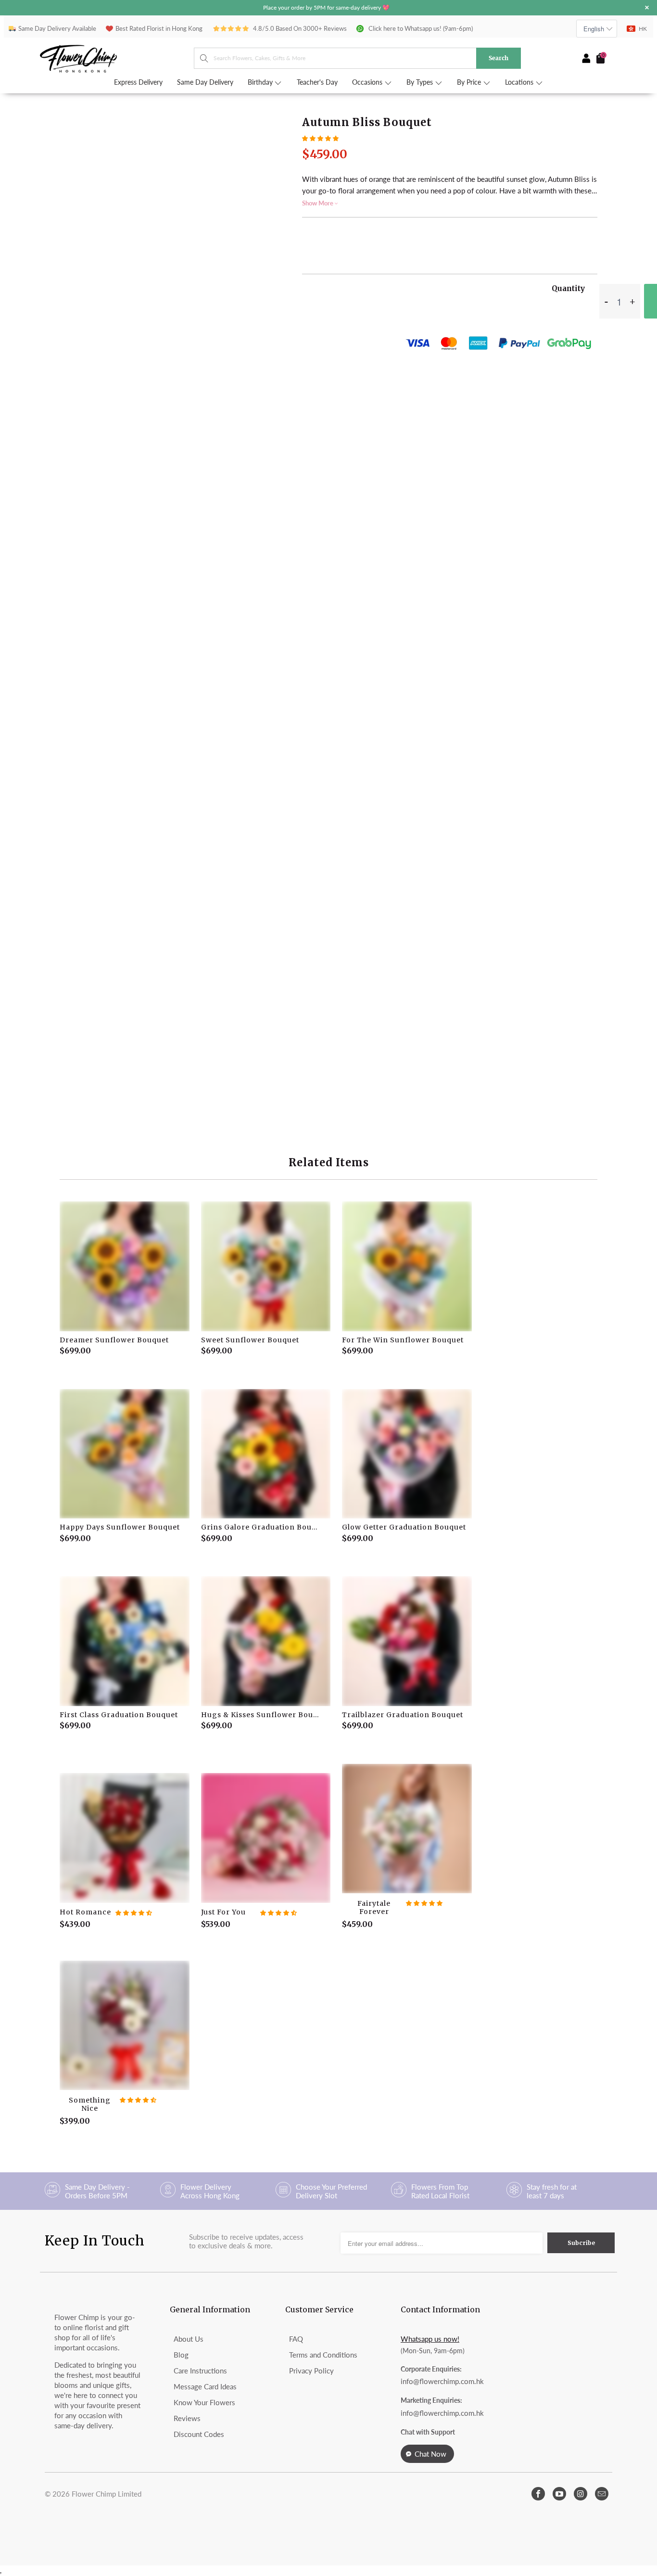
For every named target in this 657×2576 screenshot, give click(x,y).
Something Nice (125, 2026)
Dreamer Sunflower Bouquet (125, 1266)
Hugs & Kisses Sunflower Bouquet (266, 1641)
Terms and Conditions (323, 2355)
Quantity (568, 288)
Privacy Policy (311, 2371)
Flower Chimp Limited (107, 2494)
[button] (320, 138)
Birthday (261, 82)
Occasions (368, 82)
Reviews (187, 2418)
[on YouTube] (559, 2494)
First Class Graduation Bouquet (125, 1641)
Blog (181, 2355)
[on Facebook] (538, 2494)
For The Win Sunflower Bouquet (407, 1266)
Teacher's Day (317, 82)
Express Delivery (138, 82)
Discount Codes (199, 2434)
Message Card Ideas (205, 2386)
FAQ (296, 2339)
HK (643, 29)
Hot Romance (125, 1838)
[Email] (602, 2494)
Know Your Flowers (204, 2402)
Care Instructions (200, 2371)
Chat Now (430, 2454)
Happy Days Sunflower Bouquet (125, 1454)
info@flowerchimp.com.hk (442, 2381)
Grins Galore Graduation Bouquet (266, 1454)
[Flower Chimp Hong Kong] (117, 58)
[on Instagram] (581, 2494)
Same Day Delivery (205, 82)
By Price (470, 82)
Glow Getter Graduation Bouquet (407, 1454)
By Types (421, 82)
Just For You (266, 1838)
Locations (520, 82)
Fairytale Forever (407, 1829)
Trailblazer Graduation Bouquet (407, 1641)
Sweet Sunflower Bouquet (266, 1266)
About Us (189, 2339)
